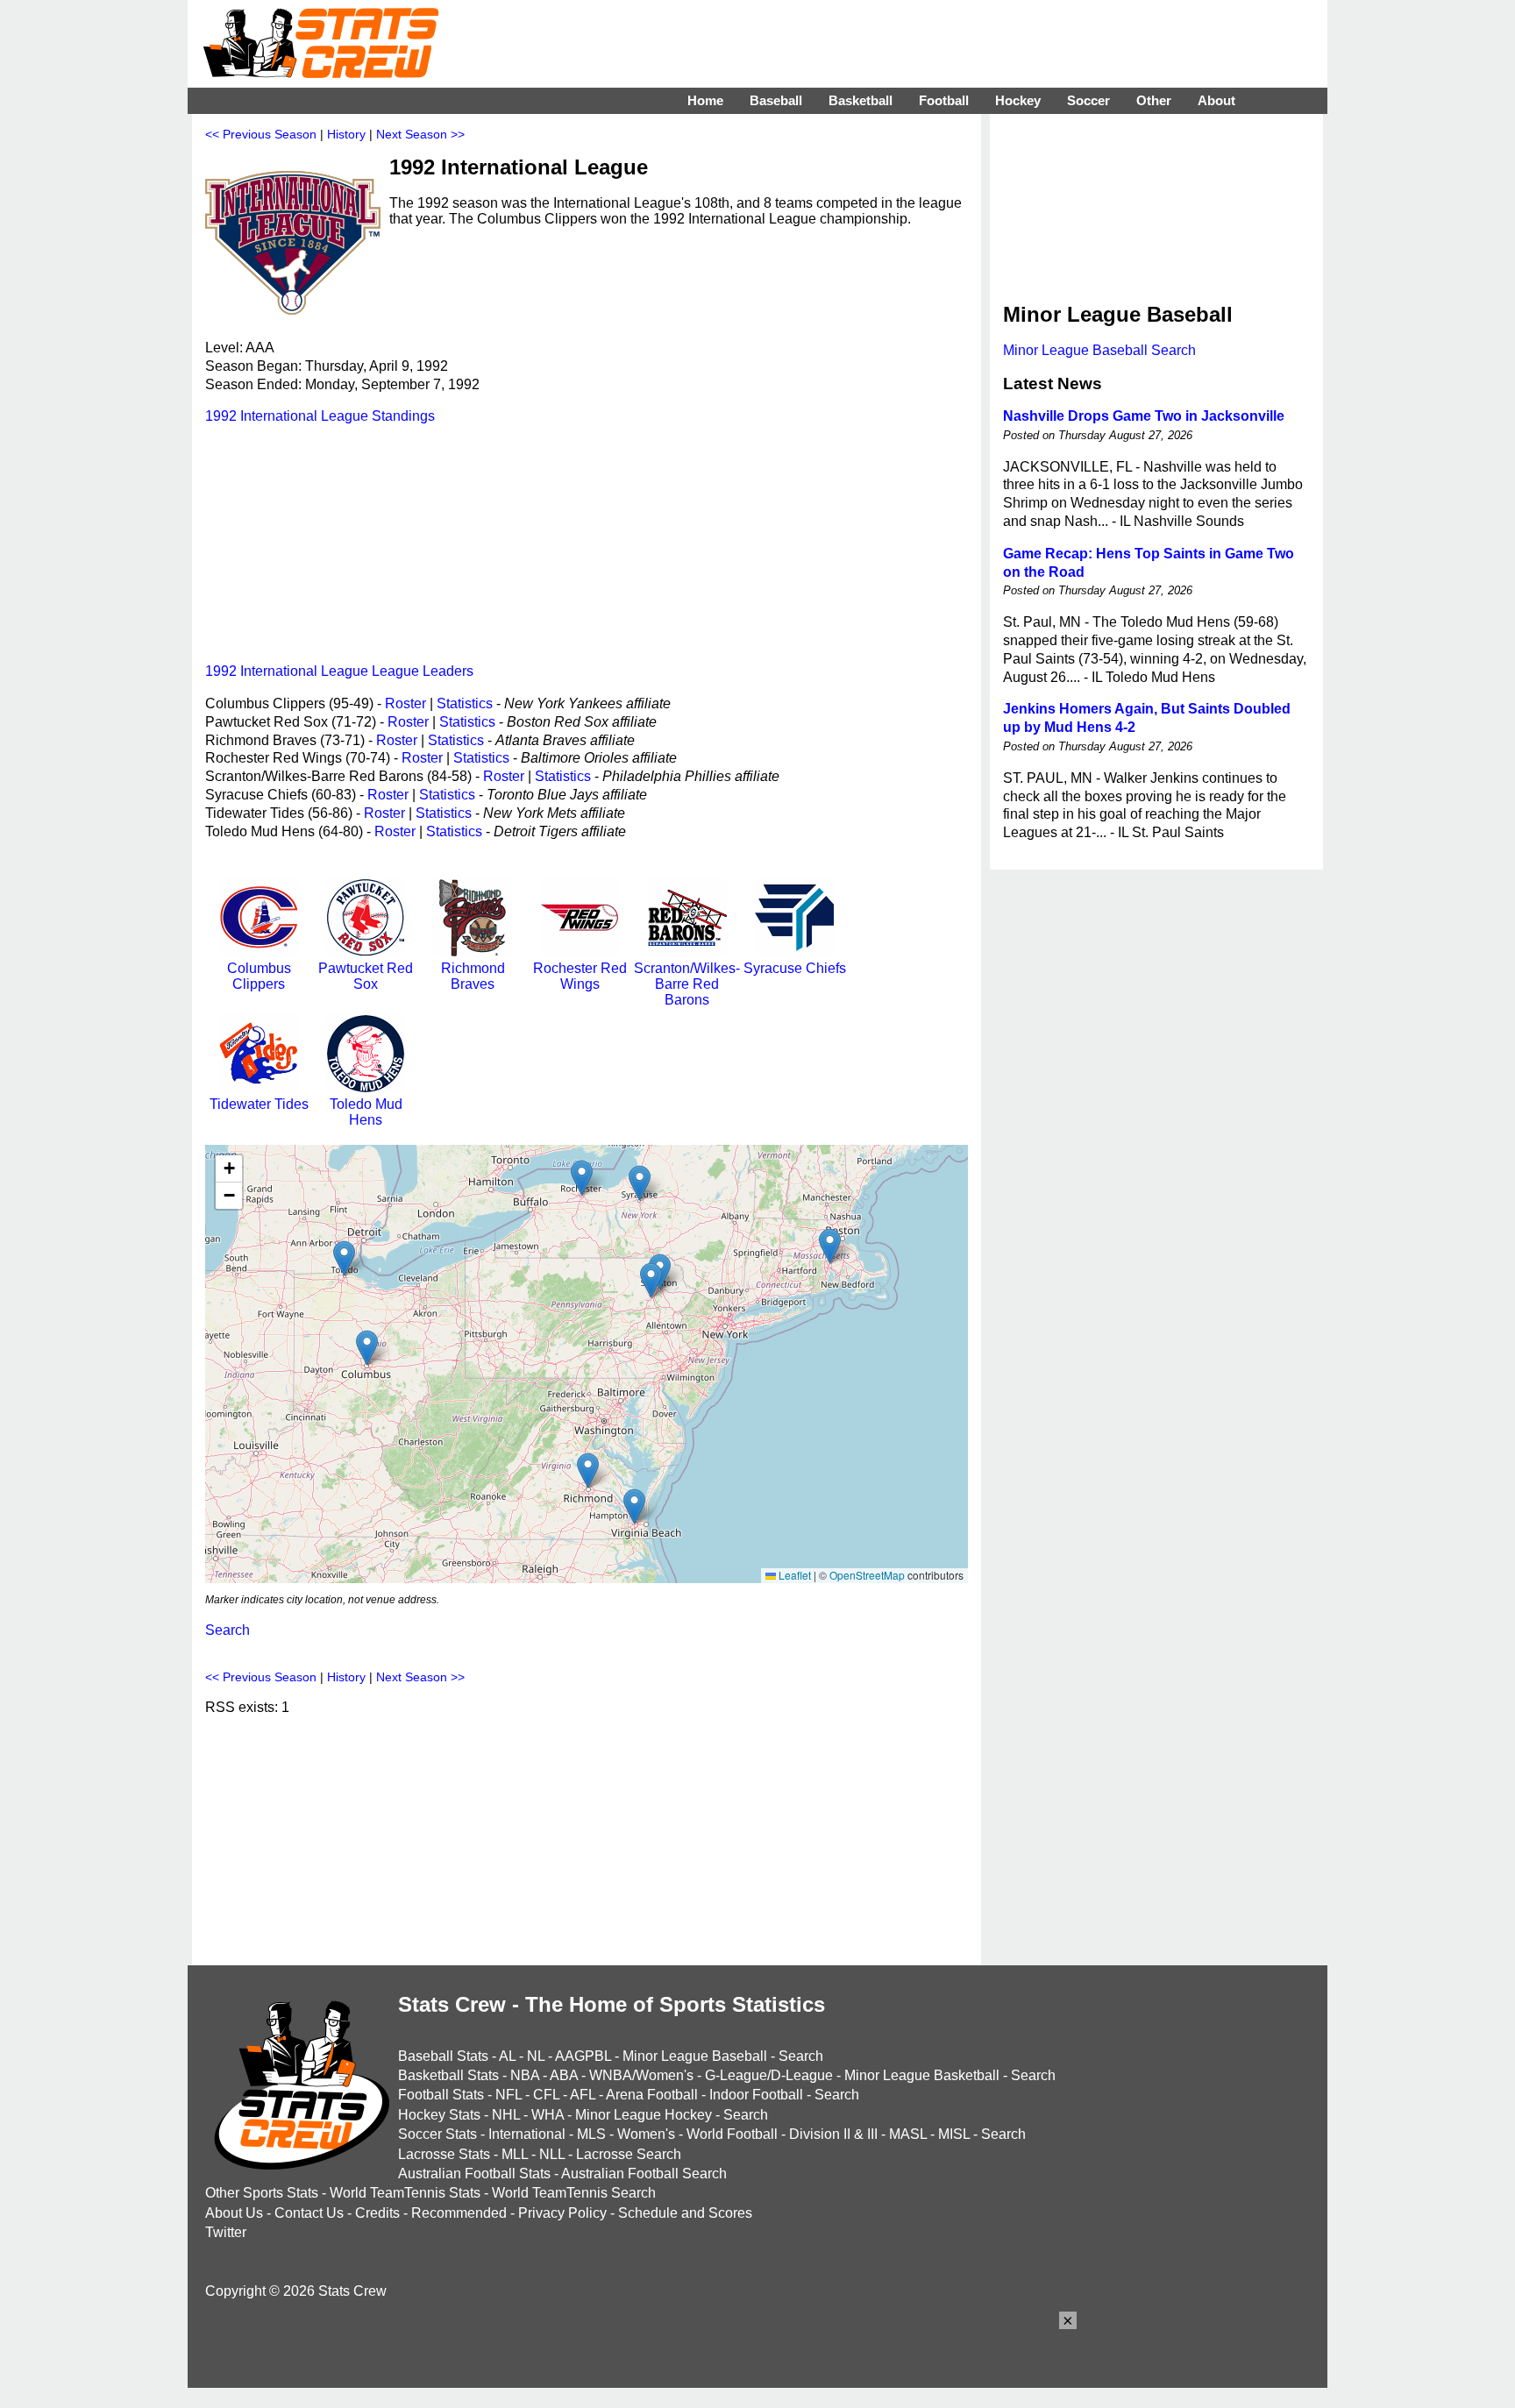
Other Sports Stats (262, 2193)
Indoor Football (756, 2095)
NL (536, 2056)
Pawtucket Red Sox (366, 976)
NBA (525, 2075)
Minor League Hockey (644, 2115)
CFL (546, 2095)
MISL (954, 2134)
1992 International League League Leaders (339, 671)
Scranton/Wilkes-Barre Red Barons (687, 984)
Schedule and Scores (685, 2213)
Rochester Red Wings (580, 976)
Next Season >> (420, 134)
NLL (552, 2154)
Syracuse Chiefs (795, 968)
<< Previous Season (261, 134)
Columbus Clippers (259, 976)
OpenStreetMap (867, 1575)
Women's (646, 2134)
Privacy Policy (562, 2213)
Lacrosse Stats (444, 2154)
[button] (582, 1178)
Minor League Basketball (922, 2075)
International (527, 2134)
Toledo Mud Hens (366, 1112)
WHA (548, 2115)
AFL (583, 2095)
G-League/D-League (769, 2075)
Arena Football (652, 2095)
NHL (506, 2115)
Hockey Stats (439, 2115)
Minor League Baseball (695, 2056)
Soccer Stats (437, 2134)
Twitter (226, 2232)
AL (507, 2056)
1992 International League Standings (320, 416)
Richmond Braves (473, 976)
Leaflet (793, 1575)
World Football (732, 2134)
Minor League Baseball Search (1099, 350)
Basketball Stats (448, 2075)
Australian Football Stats (474, 2174)
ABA (564, 2075)
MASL (908, 2134)
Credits (377, 2213)
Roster (405, 703)
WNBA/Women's (641, 2075)
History (346, 134)
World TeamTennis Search (574, 2193)
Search (228, 1630)
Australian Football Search (644, 2174)
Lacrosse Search (629, 2154)
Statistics (465, 703)
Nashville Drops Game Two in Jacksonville (1144, 416)
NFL (509, 2095)
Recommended (459, 2213)
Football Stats (441, 2095)
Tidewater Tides (259, 1104)
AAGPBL (583, 2056)
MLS (591, 2134)
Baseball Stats (443, 2056)
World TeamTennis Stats (405, 2193)
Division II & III (833, 2134)
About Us (234, 2213)
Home (705, 100)
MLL (515, 2154)
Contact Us (309, 2213)
